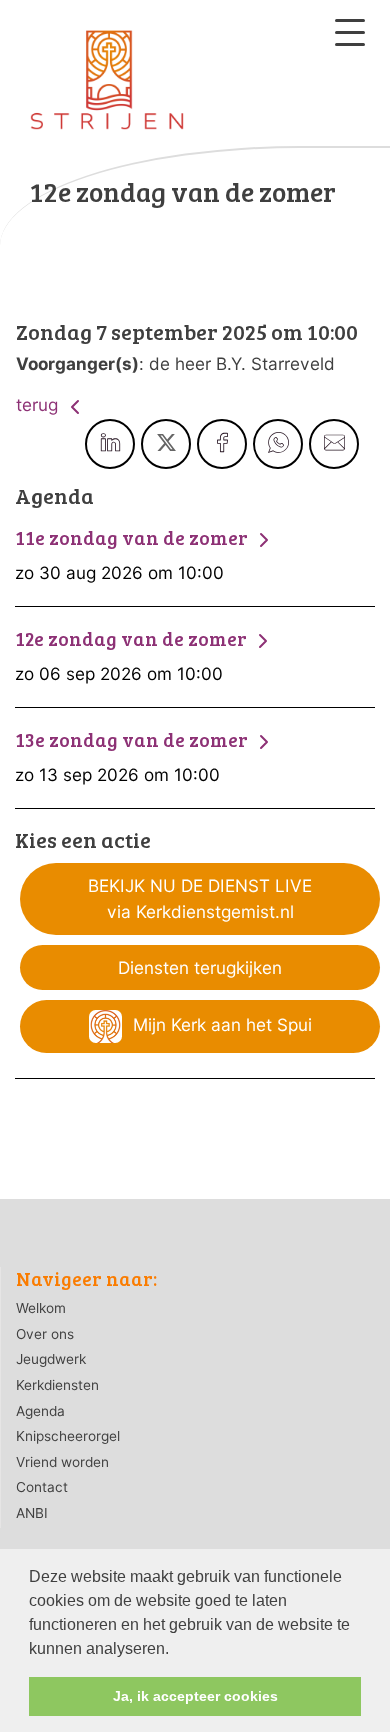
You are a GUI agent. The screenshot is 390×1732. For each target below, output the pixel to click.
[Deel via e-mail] (334, 444)
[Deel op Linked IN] (110, 444)
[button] (176, 1650)
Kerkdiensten (57, 1385)
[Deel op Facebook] (222, 444)
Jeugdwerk (51, 1359)
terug (39, 404)
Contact (42, 1487)
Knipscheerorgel (68, 1436)
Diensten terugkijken (200, 967)
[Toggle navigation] (350, 32)
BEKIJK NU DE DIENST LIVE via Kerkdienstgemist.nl (200, 898)
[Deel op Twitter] (166, 444)
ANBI (32, 1513)
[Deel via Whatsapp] (278, 444)
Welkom (41, 1308)
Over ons (45, 1334)
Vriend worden (62, 1462)
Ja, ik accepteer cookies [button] (195, 1696)
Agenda (40, 1411)
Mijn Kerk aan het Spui (220, 1024)
